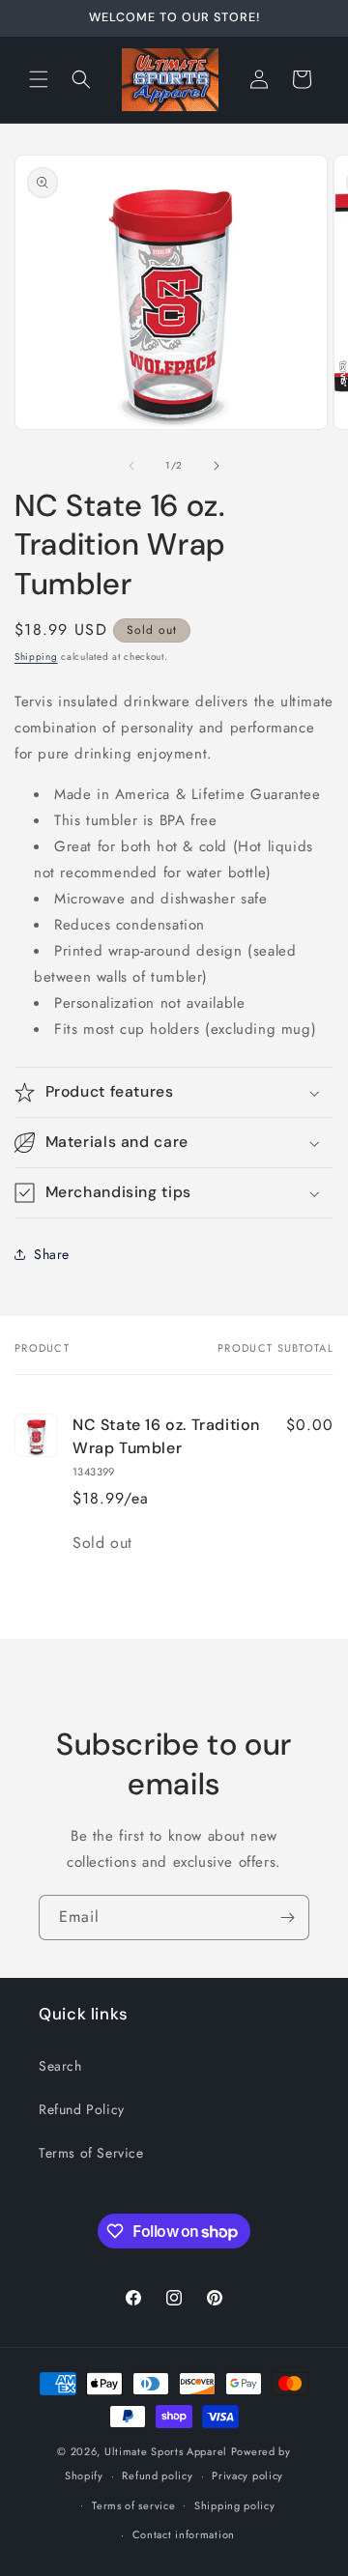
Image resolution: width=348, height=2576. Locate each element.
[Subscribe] (287, 1918)
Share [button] (52, 1254)
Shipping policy (235, 2505)
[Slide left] (131, 466)
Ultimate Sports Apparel (166, 2451)
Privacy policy (247, 2476)
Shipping (36, 657)
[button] (39, 79)
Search (60, 2066)
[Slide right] (217, 466)
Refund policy (157, 2476)
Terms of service (133, 2505)
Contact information (184, 2534)
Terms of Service (91, 2153)
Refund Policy (82, 2109)
